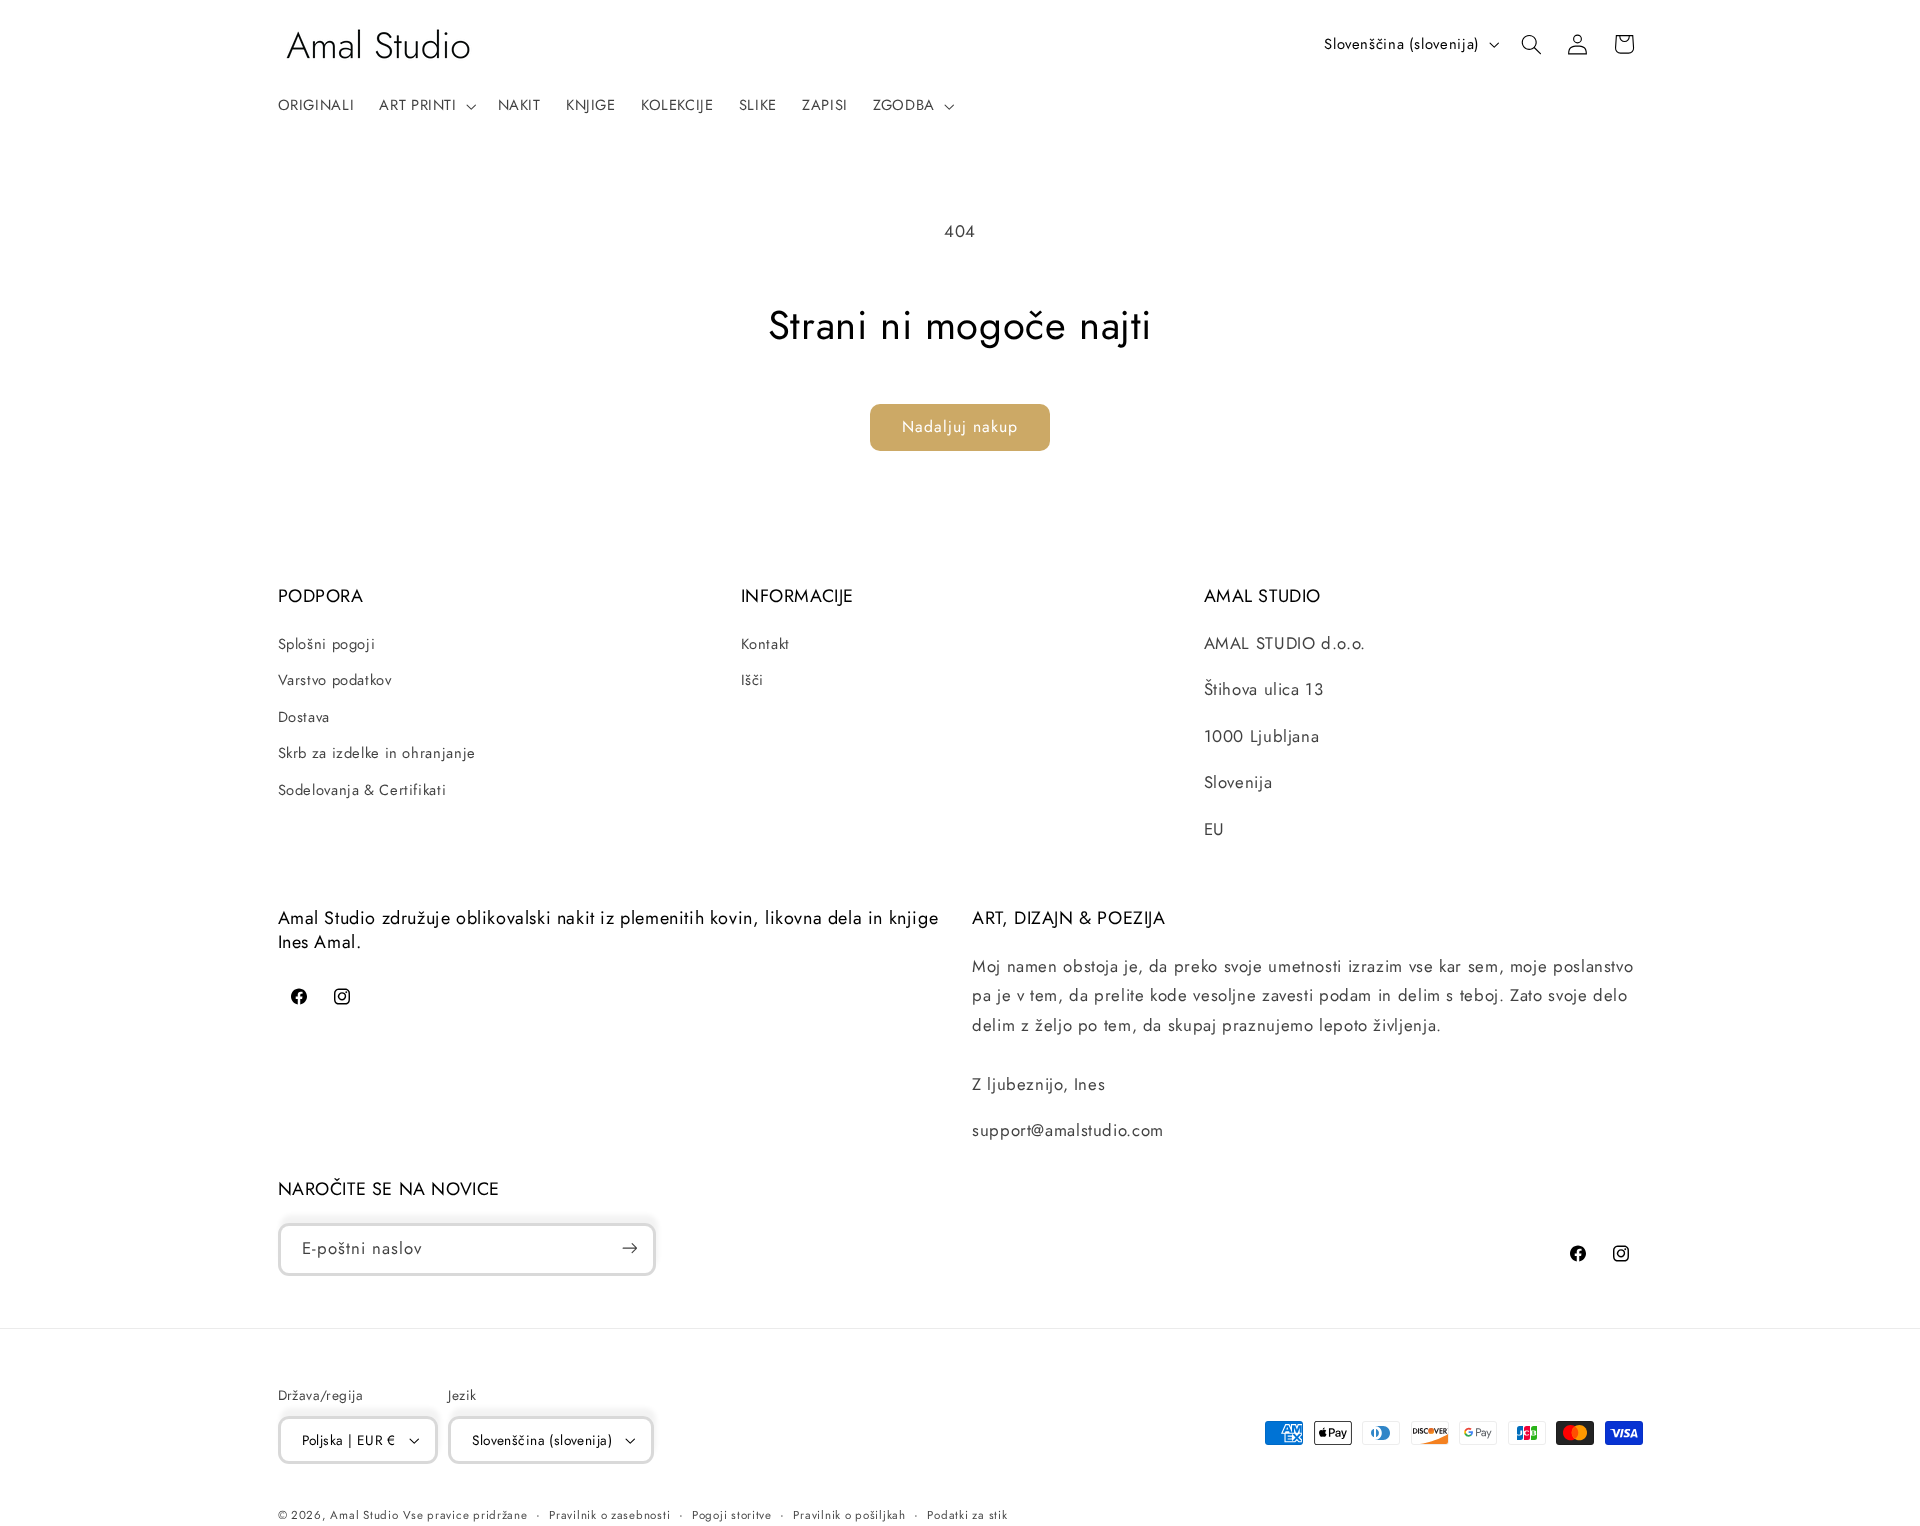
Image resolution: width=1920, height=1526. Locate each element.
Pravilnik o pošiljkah (849, 1515)
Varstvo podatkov (335, 681)
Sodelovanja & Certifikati (362, 790)
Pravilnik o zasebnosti (609, 1515)
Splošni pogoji (327, 644)
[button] (426, 106)
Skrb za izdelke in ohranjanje (377, 753)
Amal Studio (364, 1515)
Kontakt (765, 644)
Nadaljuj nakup (960, 426)
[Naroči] (629, 1248)
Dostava (304, 717)
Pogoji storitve (732, 1515)
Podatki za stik (967, 1515)
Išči (753, 681)
